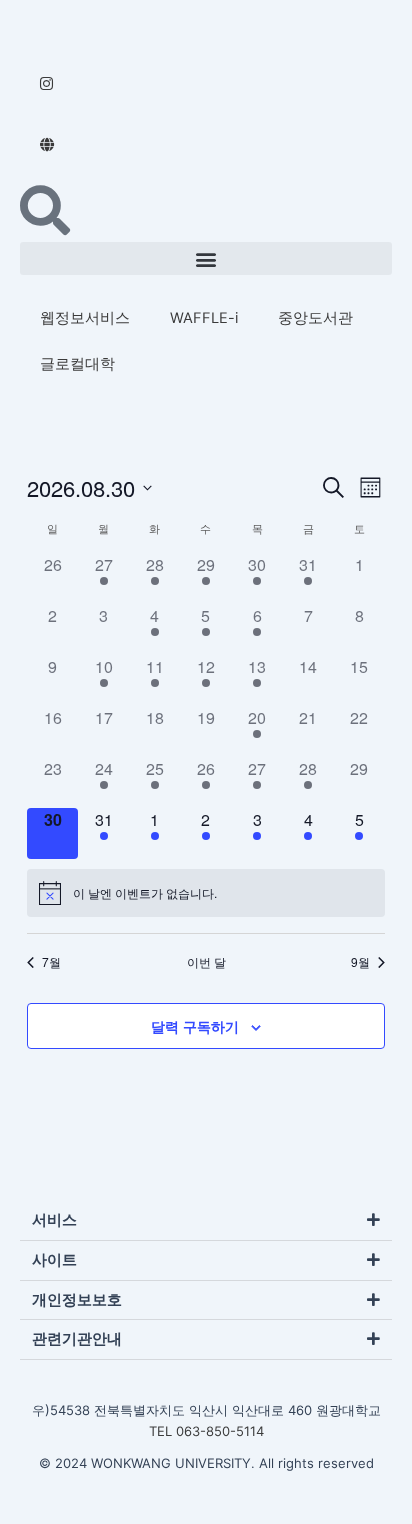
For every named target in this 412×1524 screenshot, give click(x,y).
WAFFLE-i (204, 318)
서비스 (54, 1220)
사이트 (54, 1260)
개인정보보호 (77, 1300)
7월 (51, 962)
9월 (360, 962)
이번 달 (206, 962)
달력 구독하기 (195, 1026)
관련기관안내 (77, 1339)
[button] (206, 258)
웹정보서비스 (85, 318)
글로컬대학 (77, 364)
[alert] (145, 893)
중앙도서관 (315, 318)
